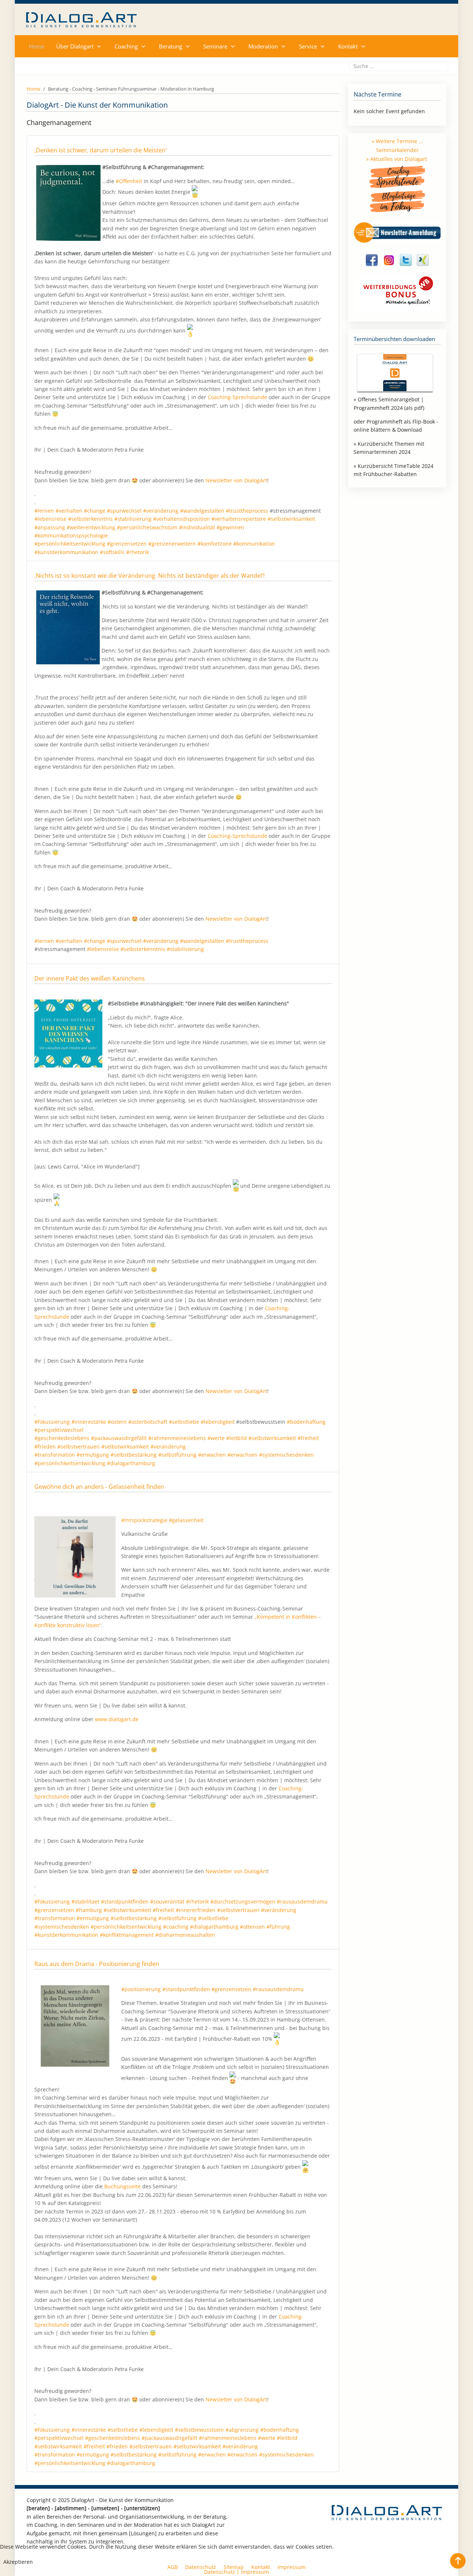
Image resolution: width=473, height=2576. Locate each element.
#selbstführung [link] (177, 1455)
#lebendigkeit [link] (218, 1422)
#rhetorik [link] (137, 552)
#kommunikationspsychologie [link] (71, 535)
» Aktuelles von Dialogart (397, 159)
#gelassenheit (186, 1520)
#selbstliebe (213, 1918)
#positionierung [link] (141, 1989)
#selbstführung (177, 1918)
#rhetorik (197, 1901)
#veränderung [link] (161, 511)
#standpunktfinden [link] (186, 1989)
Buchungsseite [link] (122, 2186)
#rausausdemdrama (302, 1901)
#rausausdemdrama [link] (278, 1989)
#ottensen (252, 1927)
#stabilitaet (85, 1901)
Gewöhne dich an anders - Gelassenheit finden (99, 1487)
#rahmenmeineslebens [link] (177, 1438)
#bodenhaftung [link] (306, 1422)
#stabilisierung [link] (133, 519)
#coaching (176, 1927)
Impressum (255, 2572)
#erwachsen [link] (242, 1455)
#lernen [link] (44, 511)
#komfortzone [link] (215, 544)
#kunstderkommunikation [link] (66, 552)
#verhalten (69, 941)
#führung (278, 1927)
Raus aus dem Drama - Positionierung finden (97, 1964)
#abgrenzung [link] (242, 2430)
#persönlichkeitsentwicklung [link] (70, 544)
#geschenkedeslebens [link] (62, 1438)
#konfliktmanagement (127, 1935)
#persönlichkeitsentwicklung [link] (70, 1463)
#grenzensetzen (54, 1910)
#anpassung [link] (50, 527)
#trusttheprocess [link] (247, 511)
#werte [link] (216, 1438)
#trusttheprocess (247, 941)
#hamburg (89, 1910)
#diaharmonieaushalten (185, 1935)
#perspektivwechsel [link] (59, 1430)
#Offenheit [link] (129, 181)
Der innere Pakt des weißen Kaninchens (90, 978)
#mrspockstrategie (144, 1520)
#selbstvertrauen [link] (79, 1447)
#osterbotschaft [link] (148, 1422)
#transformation (55, 1918)
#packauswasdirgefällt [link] (119, 1438)
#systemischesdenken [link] (286, 1455)
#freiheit (163, 1910)
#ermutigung (93, 1918)
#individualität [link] (197, 527)
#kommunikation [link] (254, 544)
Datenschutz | (222, 2572)
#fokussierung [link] (52, 1422)
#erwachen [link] (212, 1455)
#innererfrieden (195, 1910)
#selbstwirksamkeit (127, 1910)
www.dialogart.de (117, 1719)
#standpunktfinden (125, 1901)
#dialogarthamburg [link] (131, 1463)
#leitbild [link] (236, 1438)
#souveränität (167, 1901)
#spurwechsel (124, 941)
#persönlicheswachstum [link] (147, 527)
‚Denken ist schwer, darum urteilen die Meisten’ (101, 150)
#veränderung (161, 941)
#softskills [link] (112, 552)
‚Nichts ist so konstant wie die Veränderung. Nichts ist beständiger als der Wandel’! (149, 576)
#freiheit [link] (308, 1438)
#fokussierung (52, 1901)
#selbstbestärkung (134, 1918)
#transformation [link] (55, 1455)
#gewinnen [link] (230, 527)
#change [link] (95, 511)
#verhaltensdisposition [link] (181, 519)
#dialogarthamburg (214, 1927)
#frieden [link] (45, 1447)
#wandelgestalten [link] (202, 511)
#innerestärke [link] (89, 1422)
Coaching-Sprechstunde (237, 397)
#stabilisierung (185, 949)
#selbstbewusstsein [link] (199, 2430)
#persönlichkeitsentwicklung (126, 1927)
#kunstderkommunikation (66, 1935)
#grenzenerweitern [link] (172, 544)
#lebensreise (103, 949)
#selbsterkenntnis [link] (90, 519)
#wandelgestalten (202, 941)
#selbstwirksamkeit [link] (291, 519)
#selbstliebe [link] (184, 1422)
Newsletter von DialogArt (236, 480)
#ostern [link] (117, 1422)
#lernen (44, 941)
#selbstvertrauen (238, 1910)
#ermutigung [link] (93, 1455)
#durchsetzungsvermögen (243, 1901)
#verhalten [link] (69, 511)
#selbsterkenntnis (143, 949)
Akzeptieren (18, 2562)
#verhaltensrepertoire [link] (239, 519)
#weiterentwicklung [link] (91, 527)
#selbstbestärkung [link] (134, 1455)
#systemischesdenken (62, 1927)
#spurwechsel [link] (124, 511)
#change (95, 941)
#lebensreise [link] (50, 519)
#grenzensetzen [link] (127, 544)
